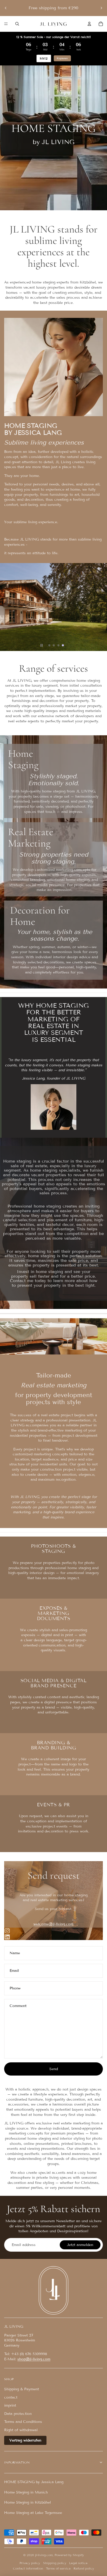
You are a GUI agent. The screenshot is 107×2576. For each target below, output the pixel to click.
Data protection (18, 2414)
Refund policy (84, 2568)
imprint (10, 2405)
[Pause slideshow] (42, 645)
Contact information (28, 2568)
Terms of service (58, 2568)
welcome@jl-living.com (53, 1924)
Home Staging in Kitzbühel (28, 2502)
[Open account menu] (89, 24)
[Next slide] (101, 8)
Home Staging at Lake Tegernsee (33, 2513)
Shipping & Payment (22, 2389)
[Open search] (17, 24)
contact (11, 2397)
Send (54, 2069)
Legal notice (78, 2563)
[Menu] (6, 24)
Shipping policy (55, 2563)
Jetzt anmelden (80, 2245)
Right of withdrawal (21, 2430)
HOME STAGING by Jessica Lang (34, 2482)
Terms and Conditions (23, 2422)
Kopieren (62, 58)
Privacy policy (30, 2563)
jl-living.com (44, 2555)
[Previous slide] (6, 8)
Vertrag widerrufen (25, 2440)
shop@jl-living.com (34, 2359)
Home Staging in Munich (26, 2492)
